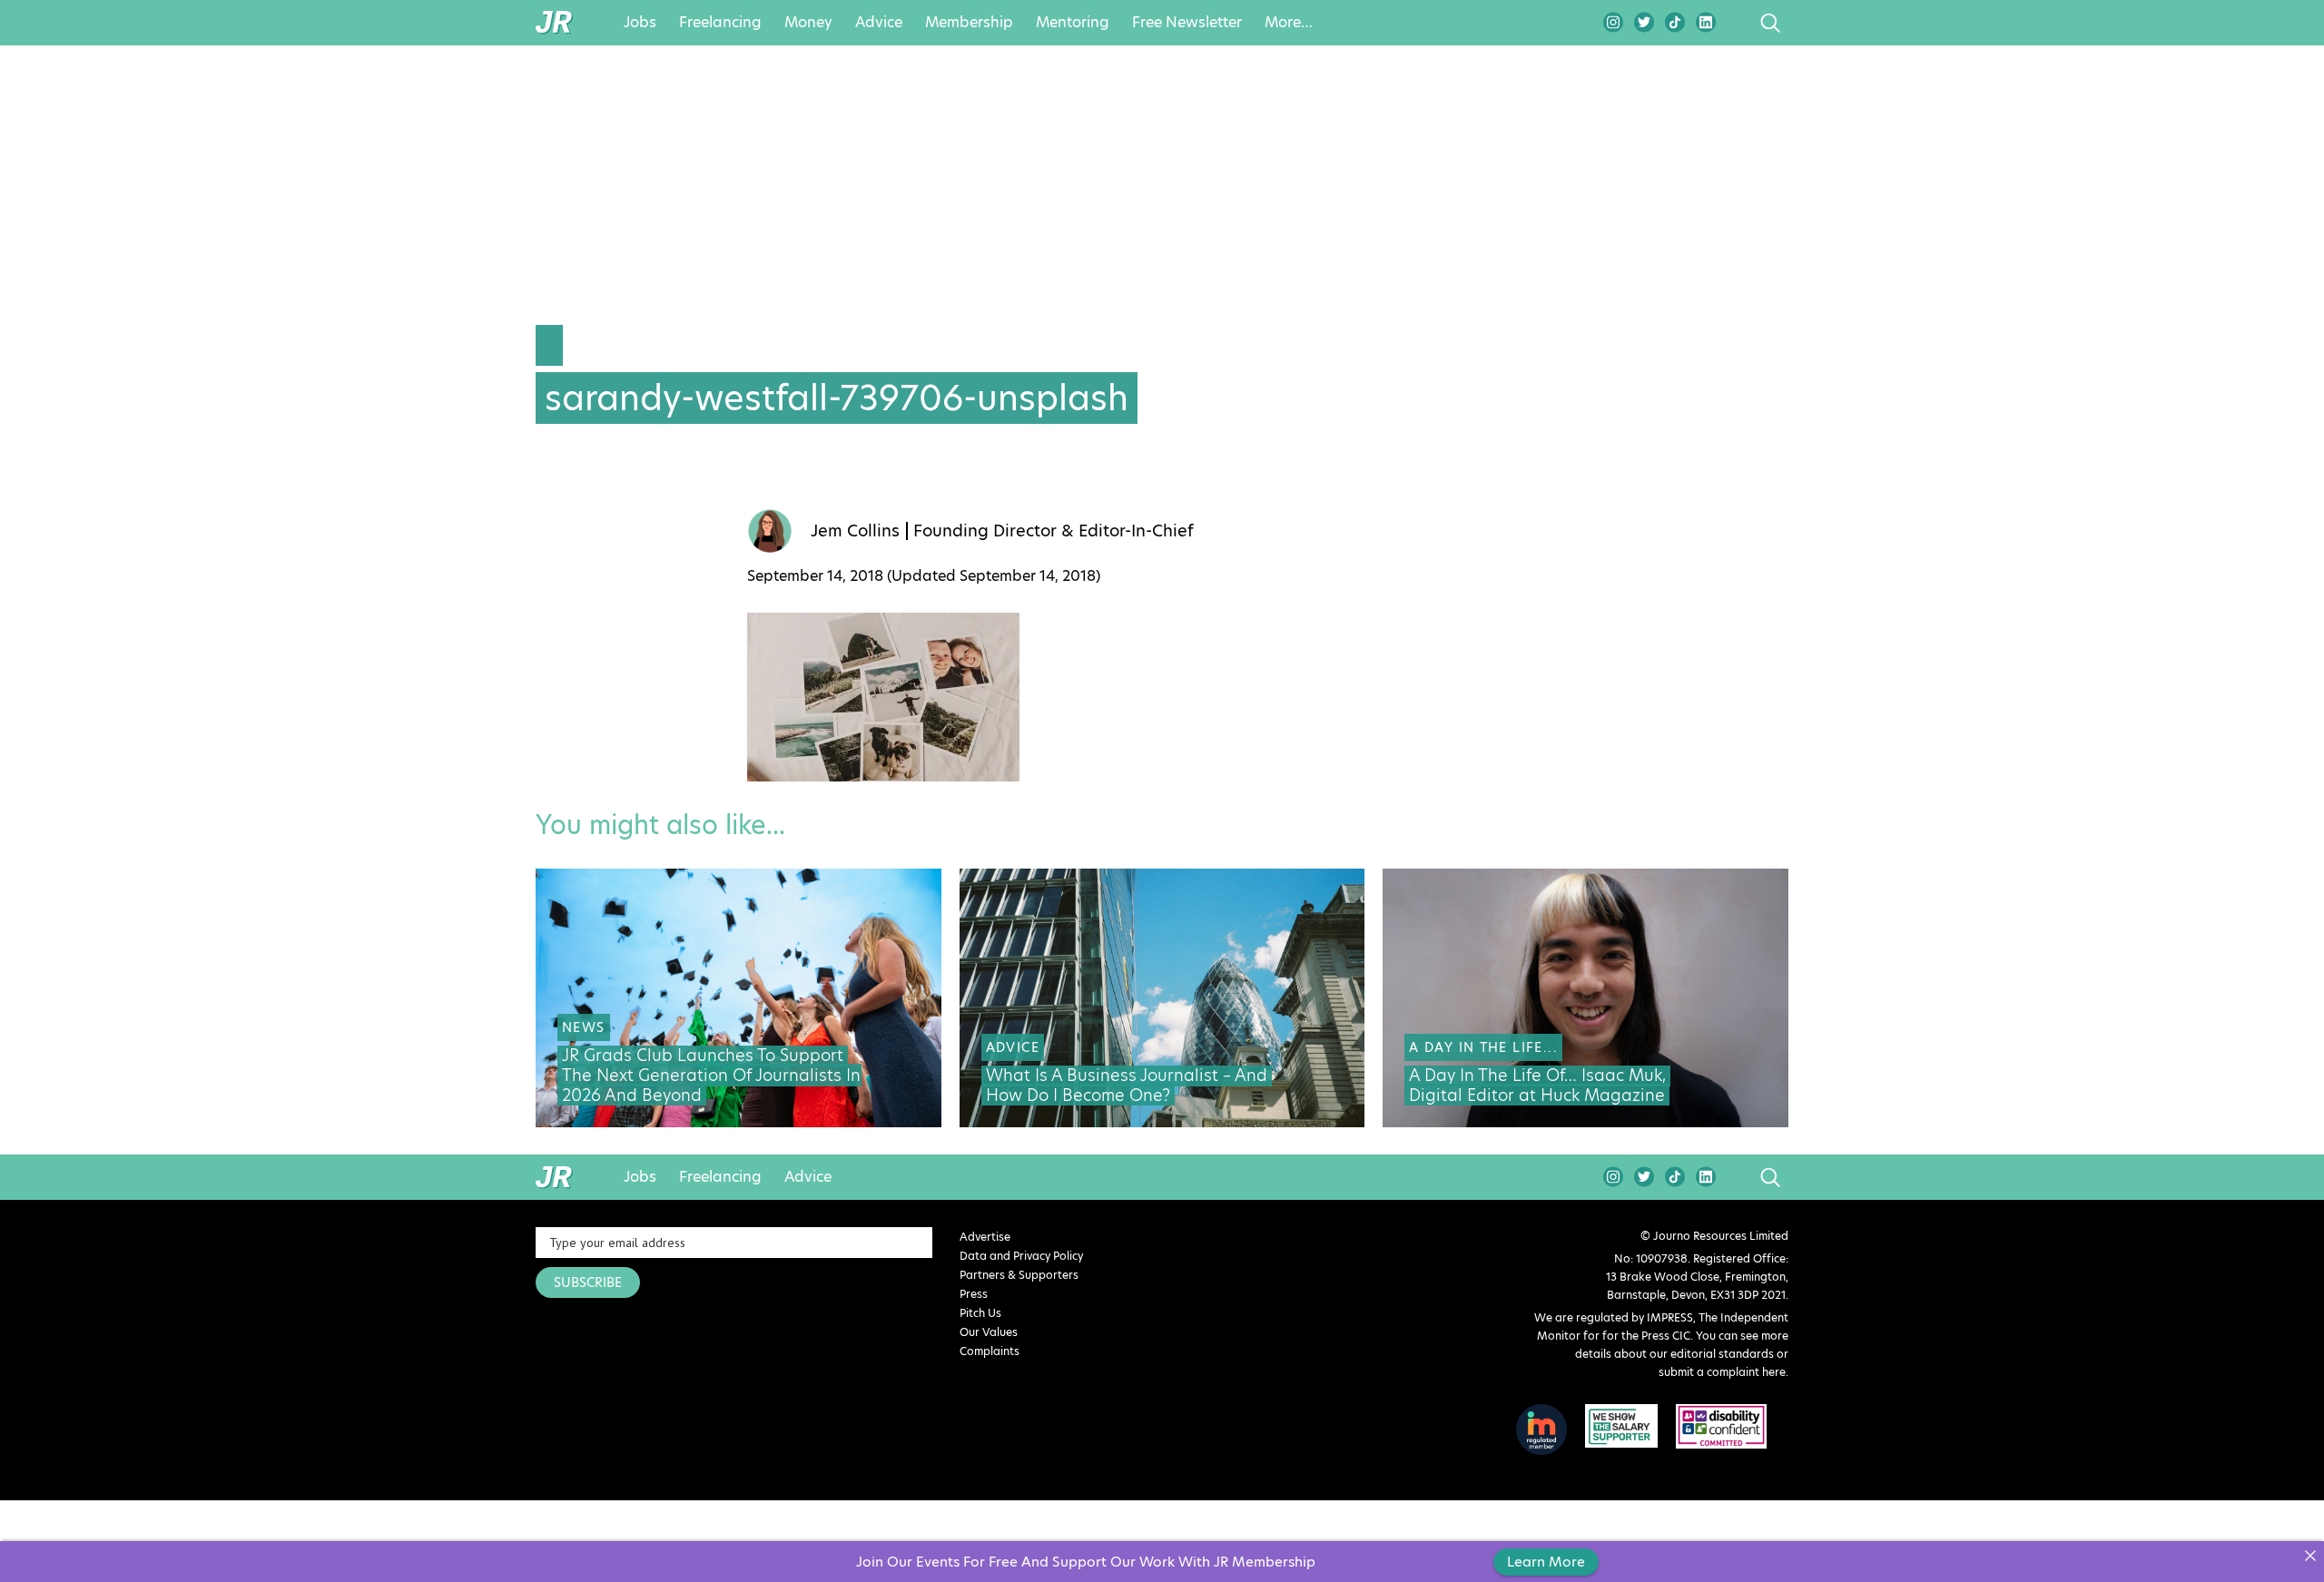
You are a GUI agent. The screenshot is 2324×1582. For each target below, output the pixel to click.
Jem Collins (855, 531)
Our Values (989, 1332)
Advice (879, 23)
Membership (969, 23)
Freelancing (720, 23)
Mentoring (1073, 23)
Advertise (985, 1237)
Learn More (1546, 1562)
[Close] (2310, 1555)
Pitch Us (980, 1313)
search (1736, 23)
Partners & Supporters (1019, 1275)
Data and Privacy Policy (1021, 1256)
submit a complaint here (1722, 1372)
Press (974, 1294)
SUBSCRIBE (588, 1282)
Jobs (640, 23)
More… (1289, 23)
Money (808, 23)
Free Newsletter (1187, 23)
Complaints (990, 1351)
